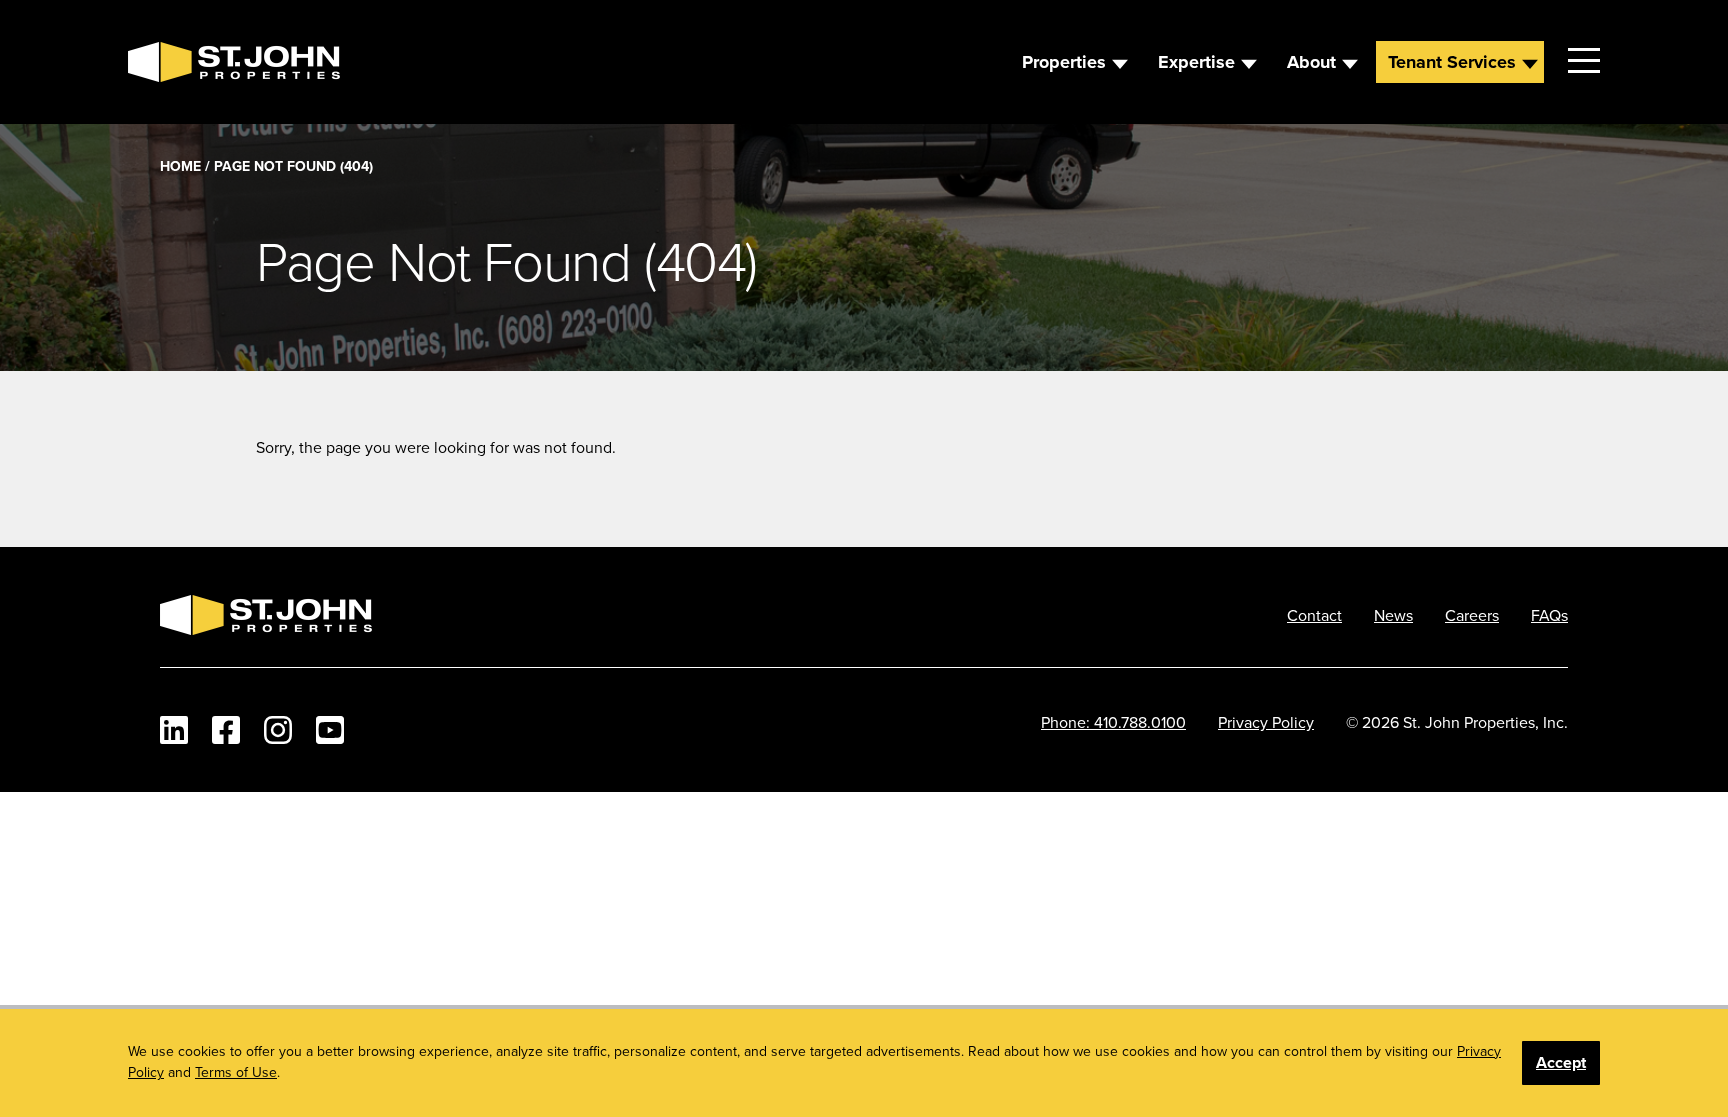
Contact (1314, 615)
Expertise (1196, 62)
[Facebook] (226, 730)
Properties (1064, 62)
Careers (1472, 615)
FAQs (1549, 615)
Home (180, 166)
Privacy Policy (1266, 722)
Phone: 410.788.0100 (1113, 722)
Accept (1561, 1062)
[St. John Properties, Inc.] (160, 62)
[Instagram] (278, 730)
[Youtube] (330, 730)
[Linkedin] (174, 730)
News (1393, 615)
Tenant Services (1452, 62)
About (1311, 62)
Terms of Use (236, 1072)
